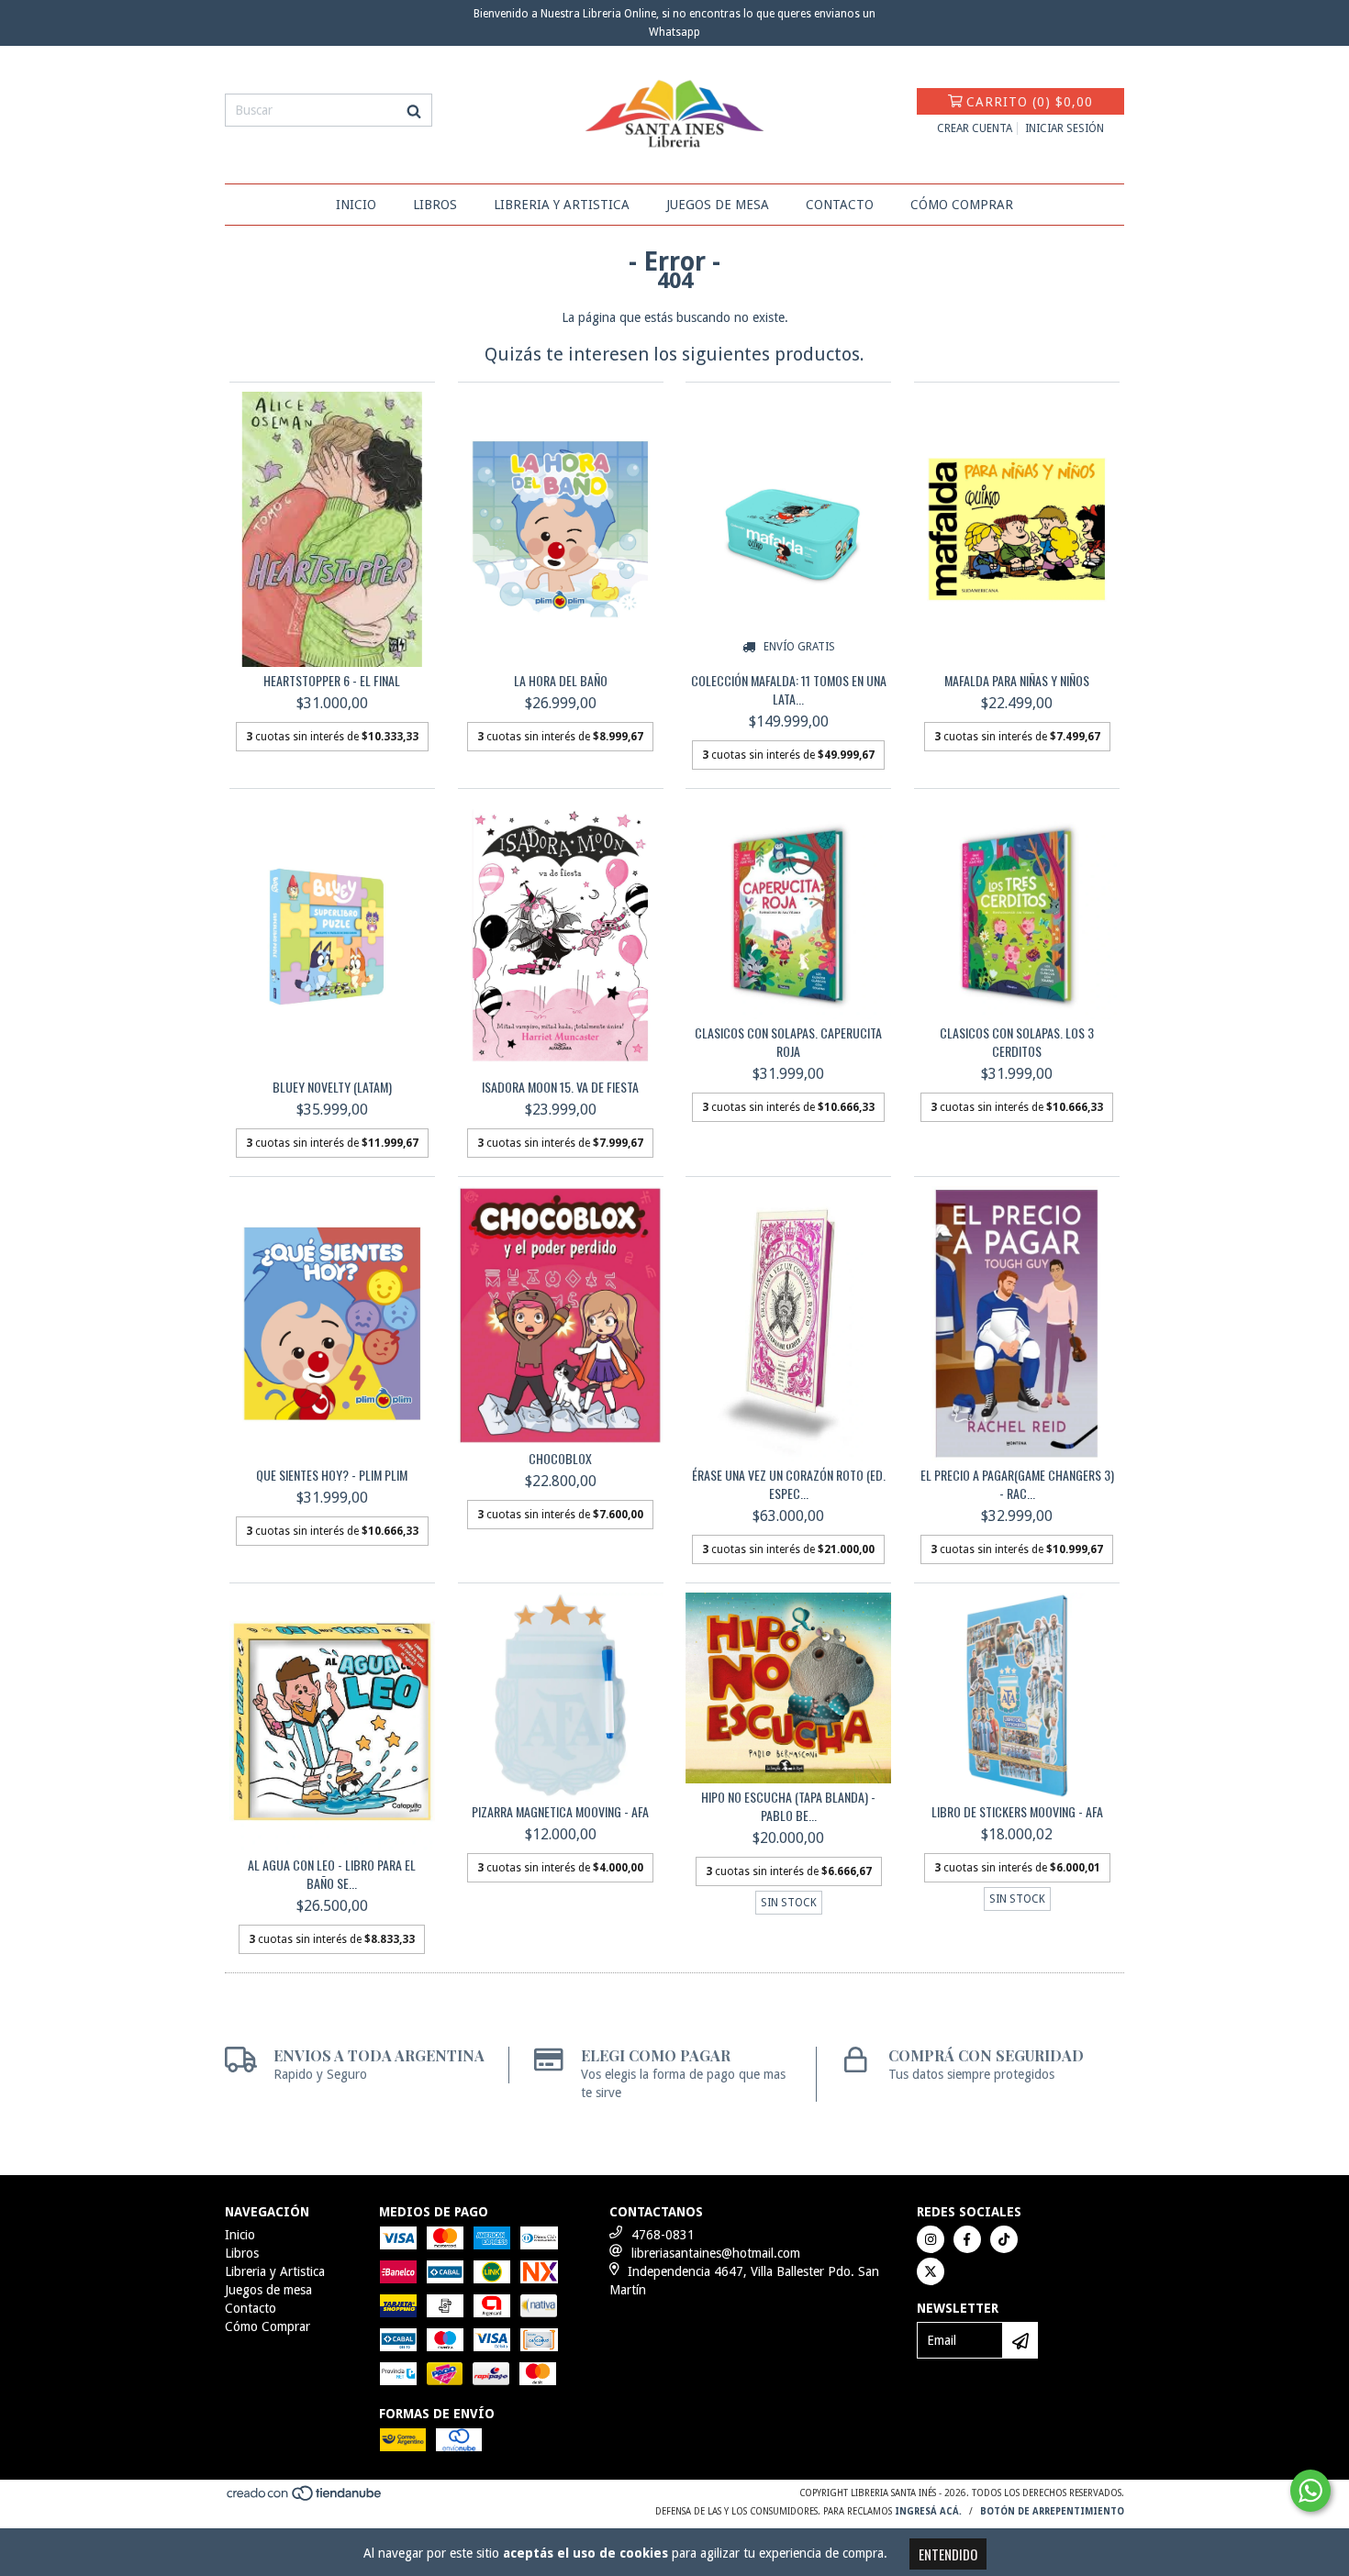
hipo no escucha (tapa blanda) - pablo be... (788, 1806)
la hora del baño (561, 681)
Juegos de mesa (718, 205)
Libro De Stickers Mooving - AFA (1017, 1812)
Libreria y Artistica (562, 205)
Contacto (840, 205)
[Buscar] (414, 110)
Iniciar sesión (1065, 128)
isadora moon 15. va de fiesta (560, 1087)
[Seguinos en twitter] (931, 2271)
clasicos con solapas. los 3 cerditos (1017, 1042)
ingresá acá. (928, 2511)
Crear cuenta (975, 128)
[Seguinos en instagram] (931, 2239)
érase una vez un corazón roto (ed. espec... (789, 1484)
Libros (435, 205)
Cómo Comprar (962, 205)
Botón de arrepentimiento (1052, 2511)
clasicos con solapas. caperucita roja (788, 1042)
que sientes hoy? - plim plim (332, 1475)
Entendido (948, 2554)
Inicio (356, 205)
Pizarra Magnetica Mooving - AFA (560, 1812)
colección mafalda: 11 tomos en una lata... (789, 690)
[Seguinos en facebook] (967, 2239)
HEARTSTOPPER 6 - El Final (332, 681)
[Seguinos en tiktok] (1004, 2239)
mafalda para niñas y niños (1017, 681)
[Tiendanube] (305, 2499)
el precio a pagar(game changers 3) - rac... (1017, 1484)
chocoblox (560, 1459)
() (1030, 102)
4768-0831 (663, 2235)
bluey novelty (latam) (332, 1087)
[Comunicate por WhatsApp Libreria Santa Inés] (1310, 2491)
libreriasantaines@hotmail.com (716, 2253)
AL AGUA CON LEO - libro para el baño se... (332, 1874)
